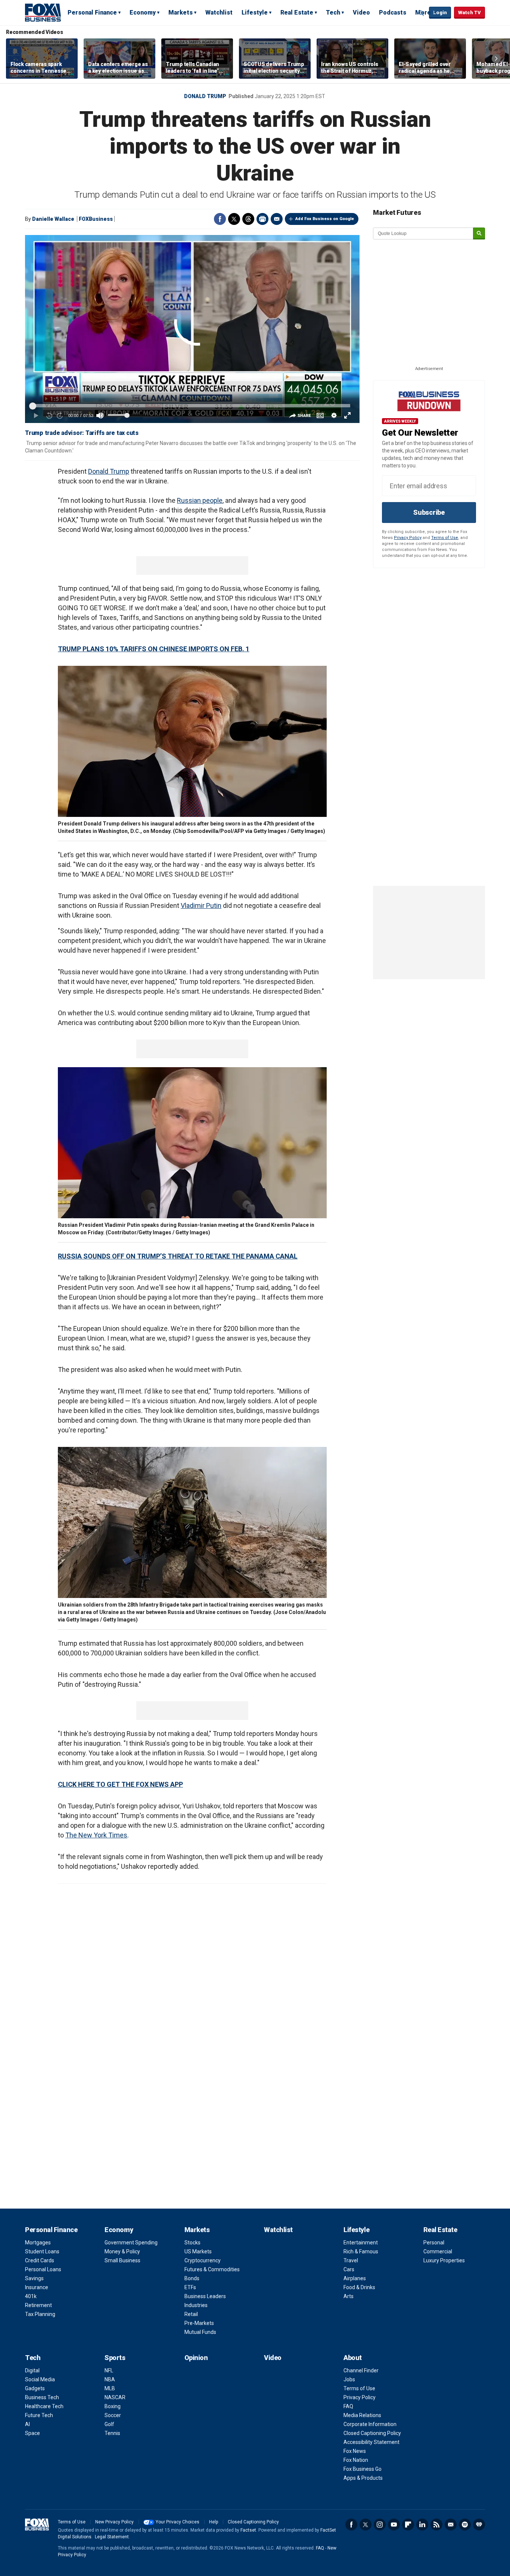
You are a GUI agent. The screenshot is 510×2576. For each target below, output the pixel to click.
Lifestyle (255, 12)
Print (262, 219)
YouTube (394, 2525)
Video (361, 12)
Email (277, 219)
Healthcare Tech (44, 2406)
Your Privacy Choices (178, 2522)
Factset (248, 2530)
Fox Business (43, 12)
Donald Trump (205, 96)
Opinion (196, 2358)
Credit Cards (40, 2260)
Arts (349, 2296)
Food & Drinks (359, 2287)
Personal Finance (92, 12)
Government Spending (131, 2243)
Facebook (220, 219)
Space (32, 2433)
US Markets (198, 2251)
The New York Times (96, 1835)
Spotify (465, 2525)
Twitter (234, 219)
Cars (349, 2269)
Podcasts (393, 12)
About (353, 2358)
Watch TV (469, 12)
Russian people (200, 500)
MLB (110, 2388)
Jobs (349, 2379)
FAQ (348, 2406)
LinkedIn (422, 2525)
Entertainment (361, 2243)
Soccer (113, 2415)
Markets (181, 12)
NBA (110, 2379)
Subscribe (429, 512)
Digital (32, 2370)
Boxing (113, 2406)
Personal (434, 2243)
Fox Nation (356, 2460)
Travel (351, 2260)
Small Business (122, 2260)
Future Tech (39, 2415)
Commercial (438, 2251)
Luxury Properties (444, 2260)
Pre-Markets (199, 2323)
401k (31, 2296)
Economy (143, 12)
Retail (191, 2314)
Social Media (40, 2379)
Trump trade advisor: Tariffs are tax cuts (82, 433)
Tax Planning (40, 2314)
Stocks (192, 2243)
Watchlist (219, 12)
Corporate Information (370, 2424)
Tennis (112, 2433)
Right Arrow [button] (496, 59)
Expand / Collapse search (422, 13)
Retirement (38, 2305)
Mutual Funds (200, 2332)
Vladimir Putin (201, 905)
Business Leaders (205, 2296)
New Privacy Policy (114, 2522)
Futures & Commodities (212, 2269)
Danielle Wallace (53, 219)
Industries (196, 2305)
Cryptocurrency (203, 2260)
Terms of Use (445, 538)
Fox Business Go (363, 2469)
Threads (248, 219)
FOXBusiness (96, 219)
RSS (436, 2525)
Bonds (192, 2278)
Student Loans (42, 2251)
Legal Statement (112, 2537)
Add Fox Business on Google (325, 219)
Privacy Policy (408, 538)
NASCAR (115, 2397)
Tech (333, 12)
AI (27, 2424)
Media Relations (362, 2415)
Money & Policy (122, 2251)
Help (214, 2522)
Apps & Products (363, 2478)
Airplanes (355, 2278)
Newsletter (451, 2525)
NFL (109, 2370)
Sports (115, 2358)
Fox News (355, 2451)
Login (440, 12)
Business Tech (42, 2397)
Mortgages (38, 2243)
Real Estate (297, 12)
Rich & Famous (361, 2251)
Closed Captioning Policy (372, 2433)
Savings (34, 2278)
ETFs (190, 2287)
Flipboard (408, 2525)
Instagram (380, 2525)
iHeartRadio (479, 2525)
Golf (109, 2424)
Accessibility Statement (371, 2442)
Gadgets (35, 2388)
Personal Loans (43, 2269)
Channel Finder (361, 2370)
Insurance (37, 2287)
